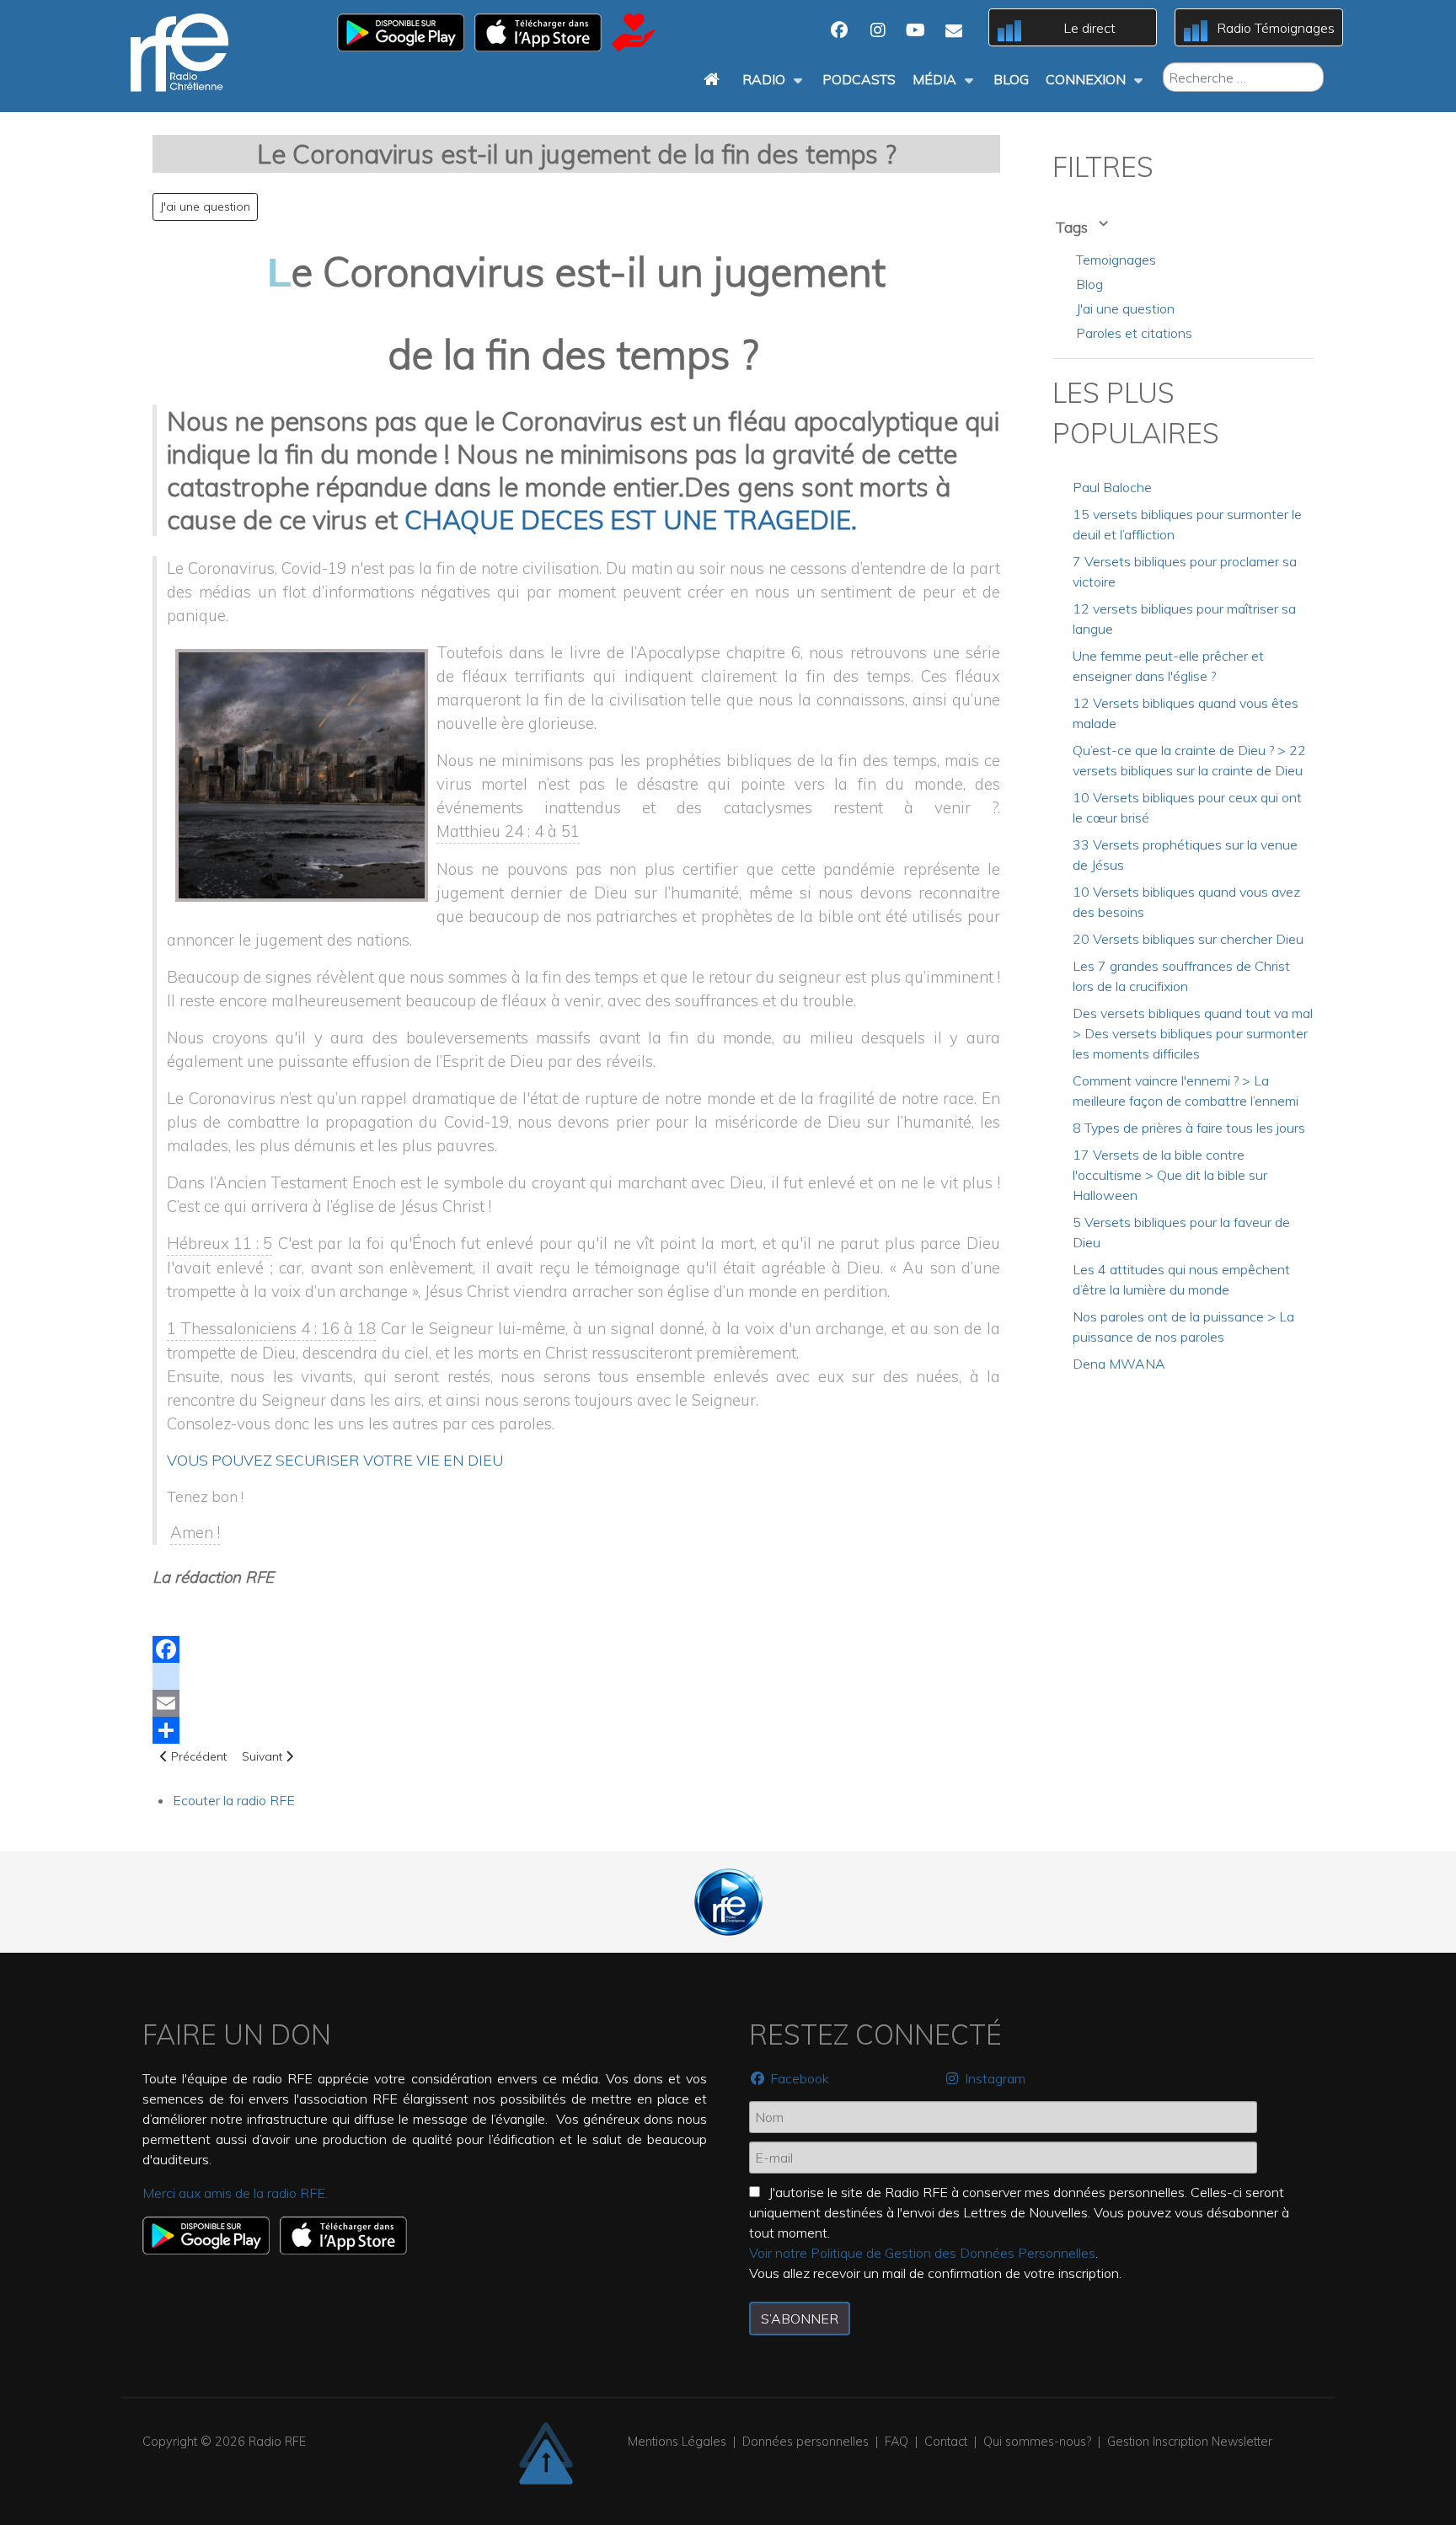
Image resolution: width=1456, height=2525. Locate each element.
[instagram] (576, 1676)
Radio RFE (277, 2442)
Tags (1073, 227)
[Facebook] (576, 1649)
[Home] (715, 79)
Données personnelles (806, 2442)
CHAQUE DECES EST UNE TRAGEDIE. (631, 520)
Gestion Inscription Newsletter (1190, 2442)
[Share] (576, 1730)
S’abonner (800, 2319)
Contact (946, 2442)
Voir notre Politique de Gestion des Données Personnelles (922, 2253)
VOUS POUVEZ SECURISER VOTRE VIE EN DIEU (335, 1460)
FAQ (897, 2442)
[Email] (576, 1703)
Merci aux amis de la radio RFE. (235, 2193)
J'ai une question (205, 206)
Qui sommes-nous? (1037, 2442)
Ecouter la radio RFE (234, 1800)
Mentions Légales (677, 2442)
